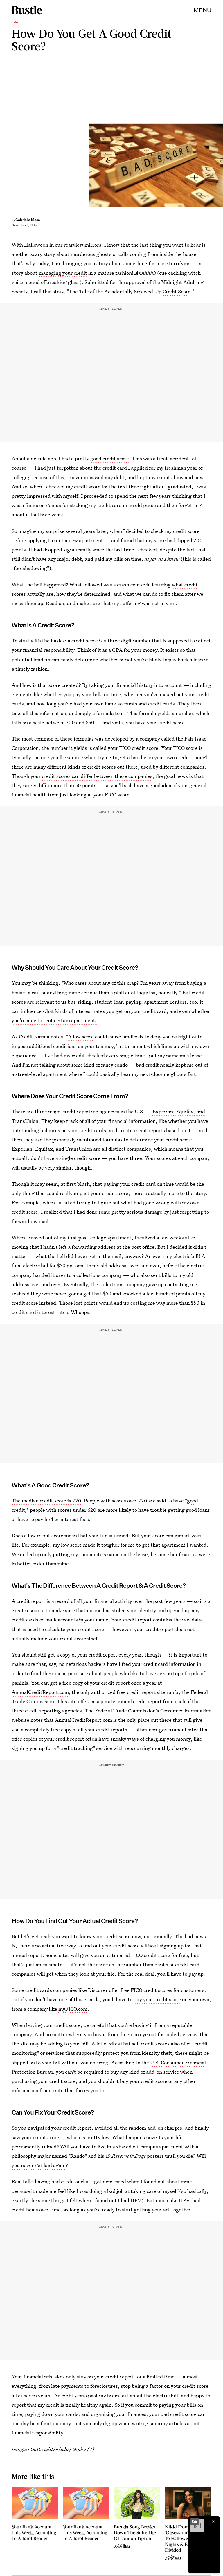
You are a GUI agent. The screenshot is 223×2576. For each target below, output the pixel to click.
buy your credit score (157, 1999)
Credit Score (177, 291)
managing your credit (63, 273)
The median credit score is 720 (46, 1501)
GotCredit (41, 2449)
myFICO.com (73, 2009)
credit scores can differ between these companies (97, 776)
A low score (81, 1037)
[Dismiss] (214, 2521)
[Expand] (195, 2521)
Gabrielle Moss (28, 220)
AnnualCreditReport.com (40, 1692)
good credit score (110, 458)
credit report (31, 1601)
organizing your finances (119, 2414)
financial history (135, 685)
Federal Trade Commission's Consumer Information (153, 1711)
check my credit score (175, 531)
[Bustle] (27, 10)
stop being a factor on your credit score (165, 2386)
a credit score (83, 641)
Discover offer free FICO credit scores (130, 1990)
